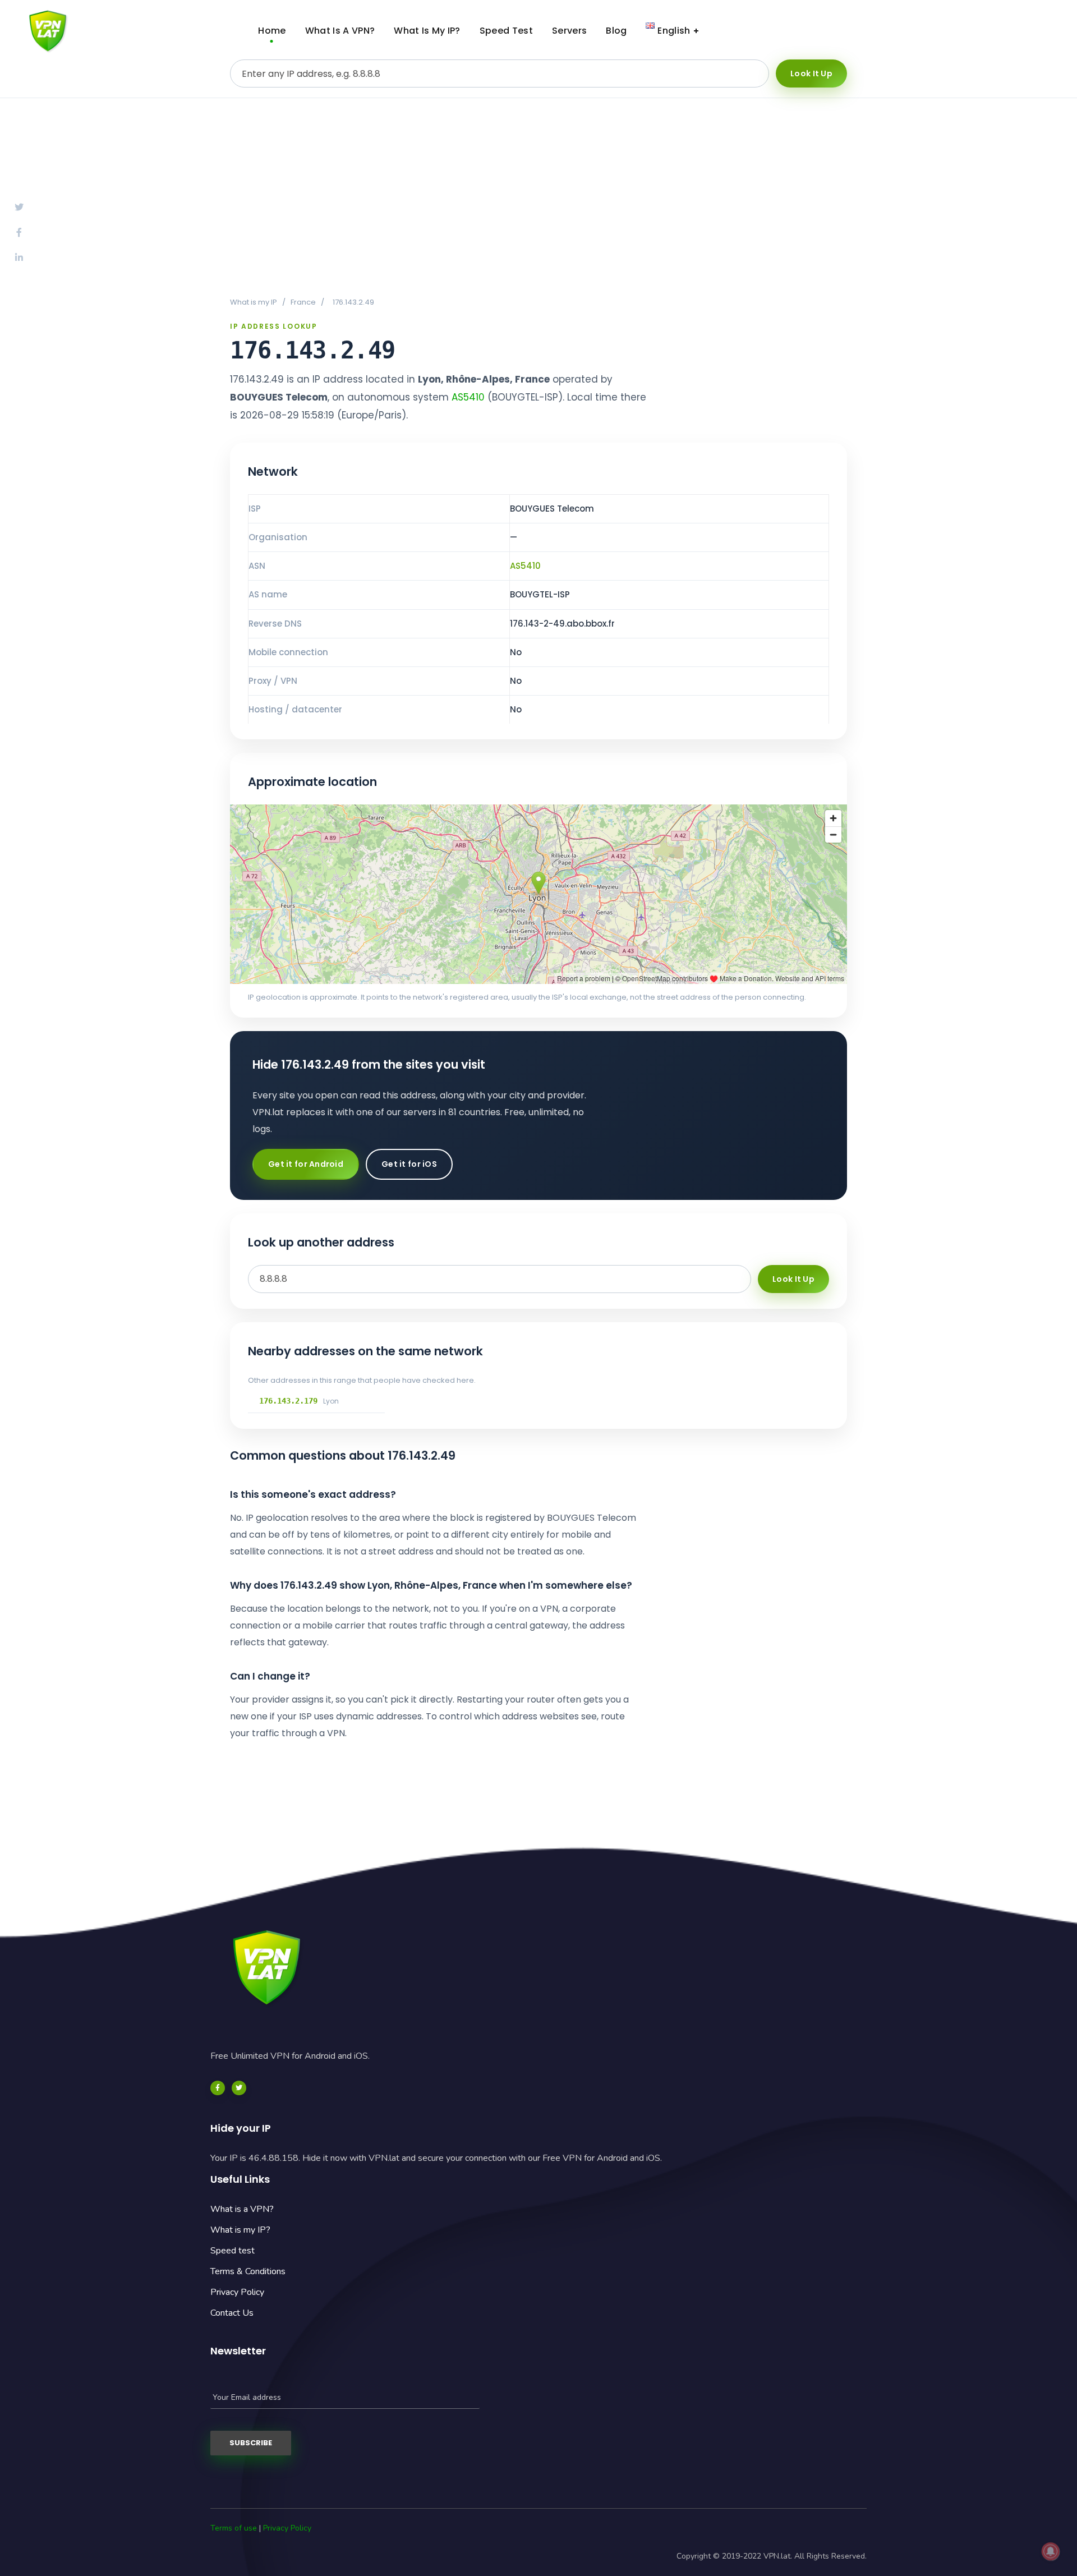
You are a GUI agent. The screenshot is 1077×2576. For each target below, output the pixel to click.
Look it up (811, 73)
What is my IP (254, 302)
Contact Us (232, 2313)
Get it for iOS (409, 1164)
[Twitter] (239, 2088)
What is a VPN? (242, 2209)
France (303, 302)
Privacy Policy (237, 2292)
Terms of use (234, 2528)
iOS (1023, 31)
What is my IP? (240, 2230)
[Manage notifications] (1051, 2551)
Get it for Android (306, 1164)
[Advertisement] (538, 197)
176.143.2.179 (288, 1401)
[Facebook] (218, 2088)
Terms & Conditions (248, 2271)
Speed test (233, 2251)
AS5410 (468, 397)
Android (937, 31)
